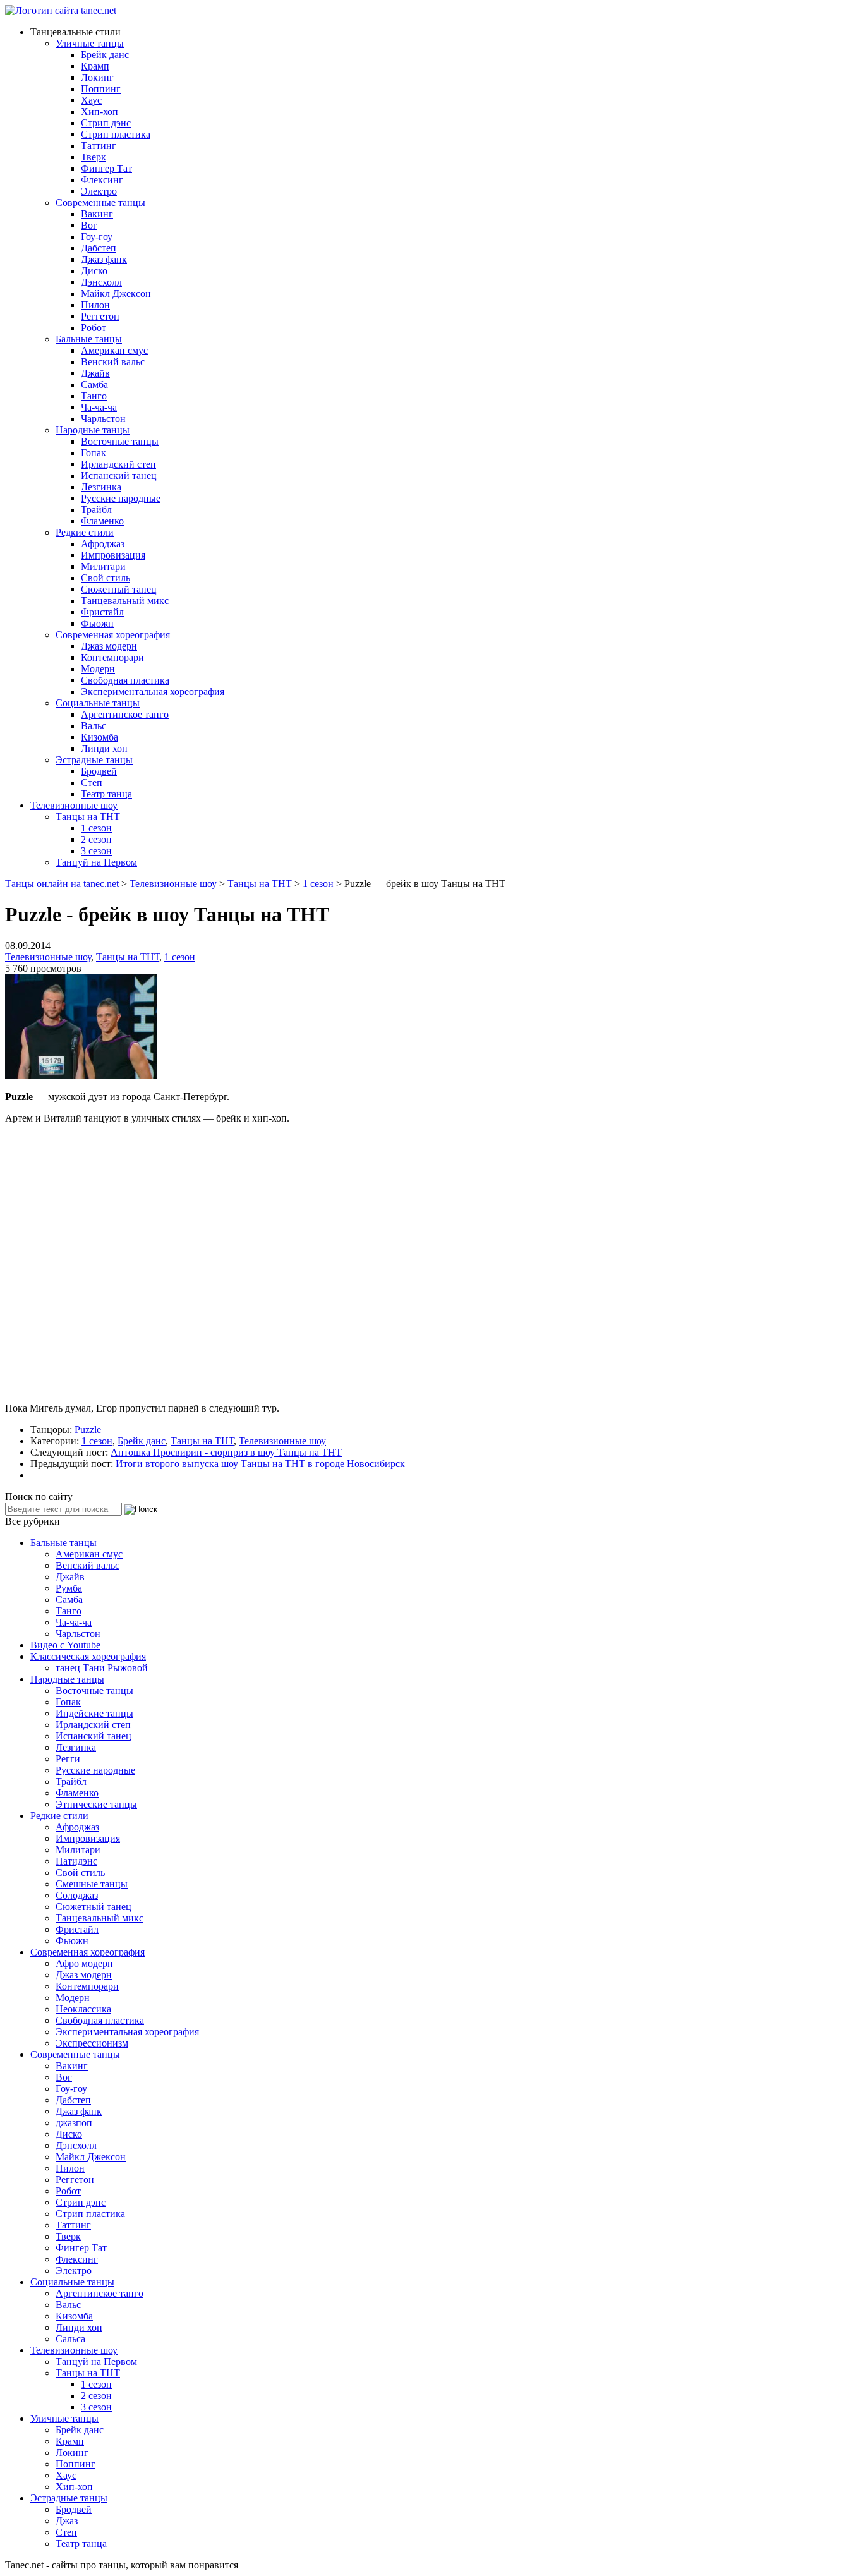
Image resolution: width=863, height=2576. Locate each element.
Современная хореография (113, 635)
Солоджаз (77, 1895)
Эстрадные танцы (94, 760)
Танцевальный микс (125, 601)
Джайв (95, 373)
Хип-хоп (100, 112)
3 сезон (96, 851)
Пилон (95, 305)
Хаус (91, 100)
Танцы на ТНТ (88, 817)
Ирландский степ (118, 464)
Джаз (67, 2521)
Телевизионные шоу (74, 805)
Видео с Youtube (65, 1645)
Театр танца (106, 794)
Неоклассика (83, 2009)
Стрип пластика (116, 134)
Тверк (94, 157)
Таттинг (99, 146)
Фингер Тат (106, 168)
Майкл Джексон (116, 293)
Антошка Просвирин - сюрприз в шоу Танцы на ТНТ (226, 1452)
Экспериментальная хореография (153, 692)
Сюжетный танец (119, 589)
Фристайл (102, 612)
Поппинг (101, 89)
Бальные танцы (89, 339)
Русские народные (121, 498)
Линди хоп (104, 748)
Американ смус (114, 350)
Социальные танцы (98, 703)
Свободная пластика (125, 680)
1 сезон (96, 828)
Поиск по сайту (39, 1497)
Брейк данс (105, 55)
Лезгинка (101, 487)
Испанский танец (119, 475)
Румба (69, 1588)
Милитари (103, 566)
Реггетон (100, 316)
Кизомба (100, 737)
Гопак (94, 453)
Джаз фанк (104, 259)
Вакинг (97, 214)
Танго (94, 396)
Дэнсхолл (101, 282)
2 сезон (96, 839)
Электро (99, 191)
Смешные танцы (92, 1884)
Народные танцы (93, 430)
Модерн (98, 669)
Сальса (70, 2339)
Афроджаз (103, 544)
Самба (94, 384)
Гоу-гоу (97, 237)
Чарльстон (103, 419)
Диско (94, 271)
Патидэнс (76, 1861)
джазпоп (74, 2123)
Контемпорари (112, 657)
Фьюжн (97, 623)
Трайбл (96, 510)
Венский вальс (113, 362)
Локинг (97, 77)
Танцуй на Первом (96, 862)
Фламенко (102, 521)
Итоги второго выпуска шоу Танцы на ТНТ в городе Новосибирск (260, 1464)
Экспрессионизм (92, 2043)
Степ (92, 783)
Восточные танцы (120, 441)
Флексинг (102, 180)
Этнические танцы (96, 1804)
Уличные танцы (90, 43)
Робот (94, 328)
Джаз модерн (109, 646)
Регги (68, 1759)
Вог (89, 225)
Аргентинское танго (125, 714)
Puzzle (88, 1430)
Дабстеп (99, 248)
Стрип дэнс (106, 123)
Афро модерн (84, 1963)
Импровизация (113, 555)
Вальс (94, 726)
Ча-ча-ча (99, 407)
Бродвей (99, 771)
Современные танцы (100, 203)
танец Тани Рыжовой (102, 1668)
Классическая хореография (88, 1656)
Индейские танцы (94, 1713)
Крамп (95, 66)
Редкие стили (85, 532)
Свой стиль (106, 578)
